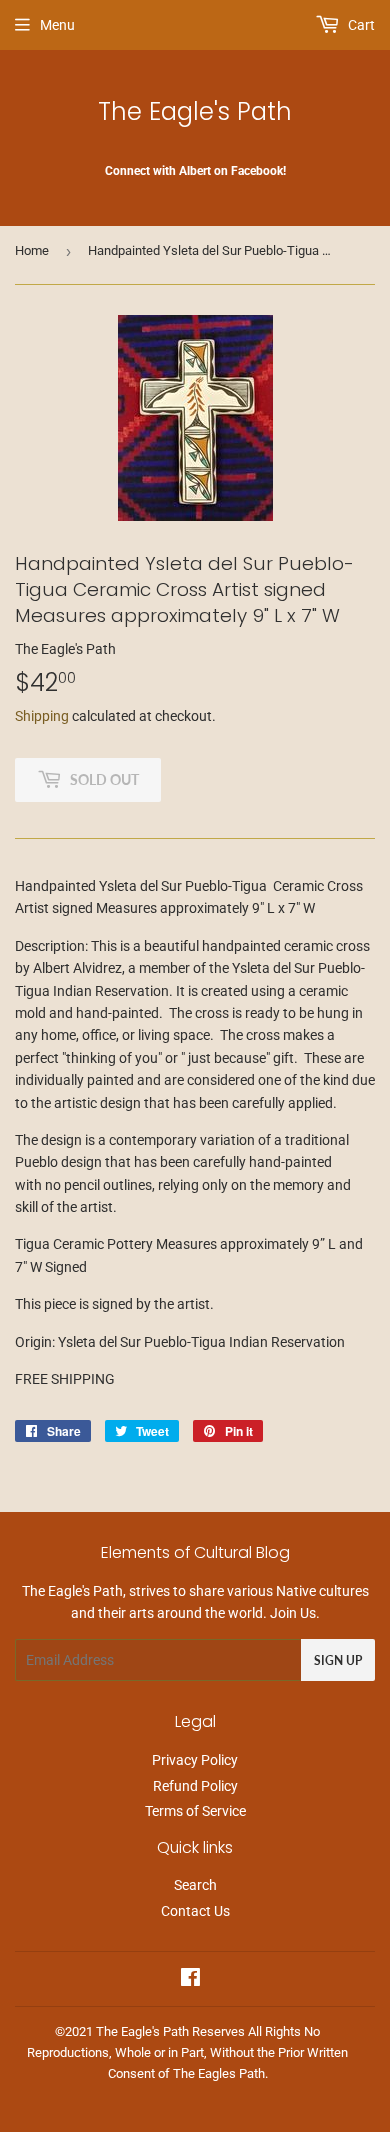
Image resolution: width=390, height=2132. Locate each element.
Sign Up (338, 1660)
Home (32, 250)
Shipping (42, 716)
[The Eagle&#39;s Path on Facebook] (190, 1980)
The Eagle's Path (195, 111)
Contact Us (195, 1911)
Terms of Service (195, 1811)
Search (195, 1885)
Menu (57, 25)
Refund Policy (195, 1786)
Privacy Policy (195, 1760)
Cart (360, 25)
